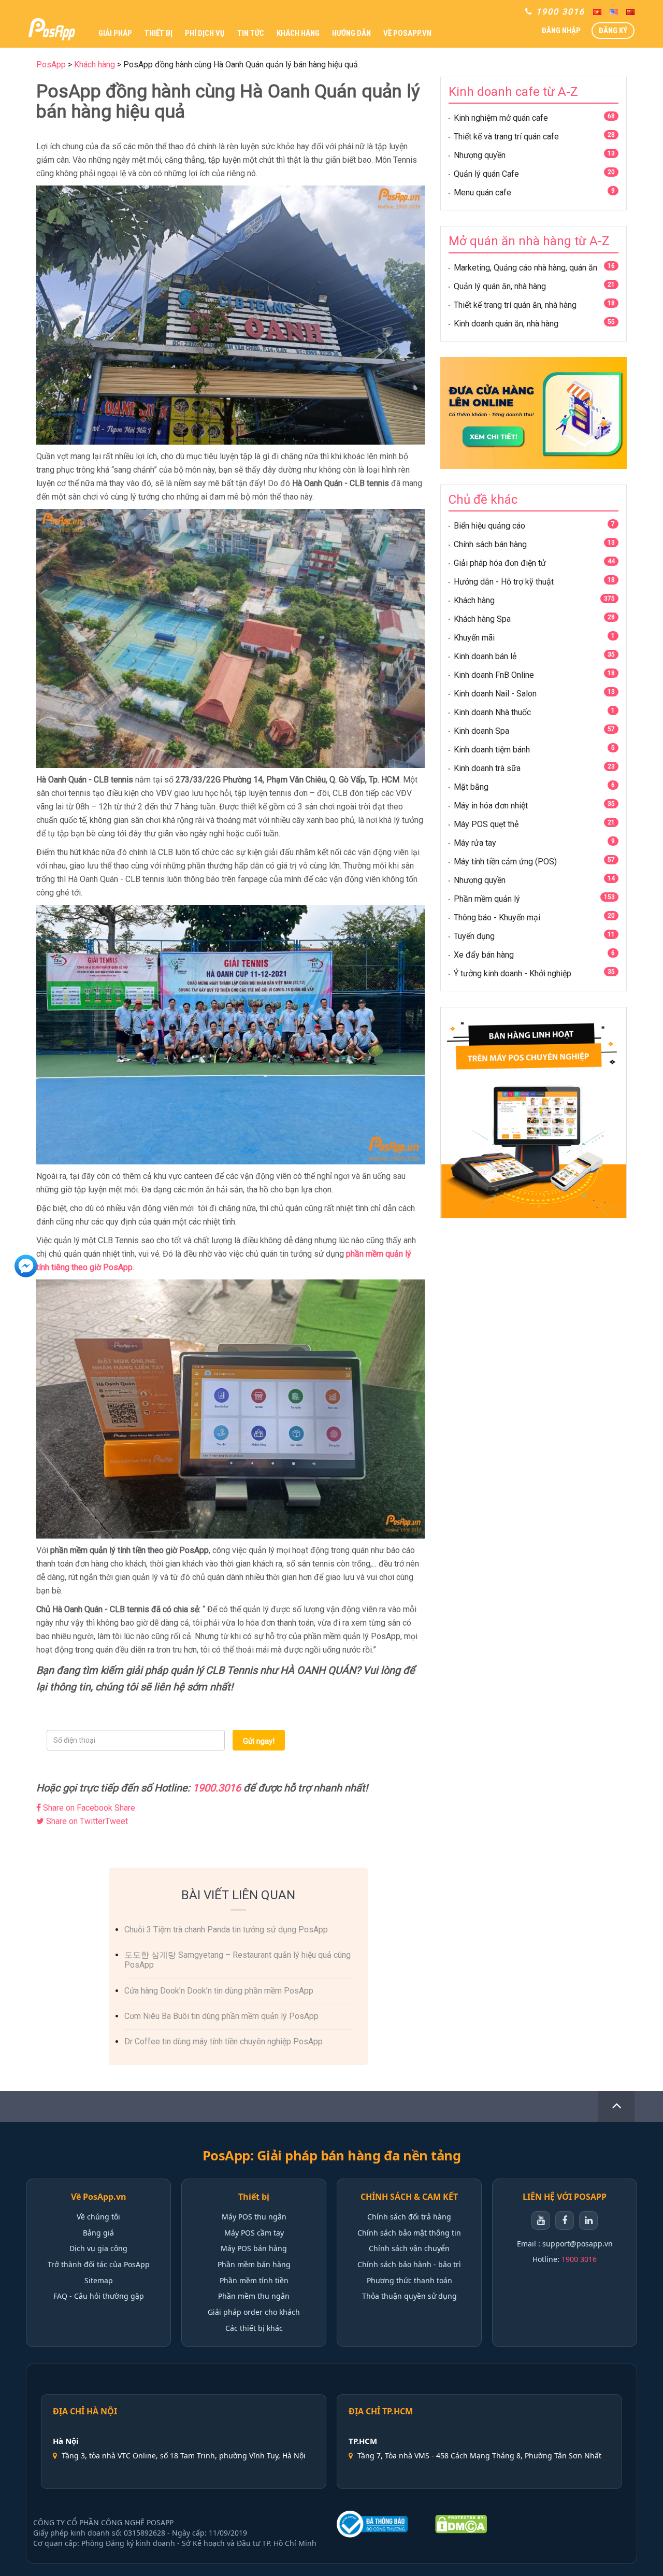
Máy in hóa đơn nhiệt (491, 806)
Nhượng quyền (480, 155)
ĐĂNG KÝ (613, 31)
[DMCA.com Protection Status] (461, 2524)
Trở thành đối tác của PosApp (99, 2264)
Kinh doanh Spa (481, 731)
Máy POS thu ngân (254, 2217)
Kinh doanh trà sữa (487, 768)
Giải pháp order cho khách (254, 2312)
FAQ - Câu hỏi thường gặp (99, 2296)
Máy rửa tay (475, 843)
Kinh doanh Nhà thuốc (492, 712)
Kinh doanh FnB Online (494, 675)
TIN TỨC (251, 33)
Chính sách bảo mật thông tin (409, 2233)
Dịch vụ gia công (98, 2248)
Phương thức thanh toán (409, 2280)
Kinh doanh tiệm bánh (492, 750)
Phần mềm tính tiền (254, 2280)
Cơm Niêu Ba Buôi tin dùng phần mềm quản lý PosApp (221, 2016)
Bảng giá (98, 2233)
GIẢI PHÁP (115, 33)
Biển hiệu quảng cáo (489, 526)
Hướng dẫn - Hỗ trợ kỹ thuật (504, 582)
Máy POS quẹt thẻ (486, 824)
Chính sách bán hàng (490, 544)
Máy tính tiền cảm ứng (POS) (505, 862)
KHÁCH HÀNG (298, 33)
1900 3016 (579, 2259)
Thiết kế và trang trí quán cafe (506, 137)
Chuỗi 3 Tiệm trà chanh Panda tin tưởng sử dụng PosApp (226, 1930)
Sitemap (99, 2280)
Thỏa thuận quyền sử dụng (409, 2296)
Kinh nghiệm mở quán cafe (501, 118)
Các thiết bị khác (254, 2328)
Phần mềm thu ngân (254, 2296)
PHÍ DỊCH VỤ (205, 33)
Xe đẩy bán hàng (484, 955)
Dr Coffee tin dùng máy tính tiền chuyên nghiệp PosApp (224, 2041)
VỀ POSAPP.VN (407, 33)
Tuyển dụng (474, 936)
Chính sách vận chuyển (409, 2248)
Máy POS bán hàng (254, 2248)
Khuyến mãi (474, 638)
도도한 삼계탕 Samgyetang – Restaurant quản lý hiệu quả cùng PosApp (237, 1960)
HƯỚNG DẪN (351, 33)
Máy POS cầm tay (254, 2233)
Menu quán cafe (482, 193)
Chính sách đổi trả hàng (409, 2217)
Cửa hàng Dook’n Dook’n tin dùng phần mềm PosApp (219, 1991)
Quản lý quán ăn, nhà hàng (500, 286)
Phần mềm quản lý (487, 899)
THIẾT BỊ (158, 33)
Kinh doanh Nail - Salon (495, 694)
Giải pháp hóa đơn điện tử (500, 563)
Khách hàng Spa (482, 619)
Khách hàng (474, 600)
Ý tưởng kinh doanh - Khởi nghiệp (513, 973)
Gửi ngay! (259, 1741)
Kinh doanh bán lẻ (485, 656)
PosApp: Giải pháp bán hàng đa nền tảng (332, 2155)
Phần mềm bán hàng (254, 2264)
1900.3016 (217, 1788)
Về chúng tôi (98, 2217)
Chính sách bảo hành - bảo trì (409, 2264)
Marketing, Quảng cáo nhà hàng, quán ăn (525, 268)
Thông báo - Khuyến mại (497, 917)
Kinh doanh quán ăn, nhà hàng (506, 324)
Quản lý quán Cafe (486, 174)
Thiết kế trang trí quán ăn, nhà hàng (515, 305)
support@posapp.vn (578, 2244)
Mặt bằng (471, 787)
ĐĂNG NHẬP (561, 31)
